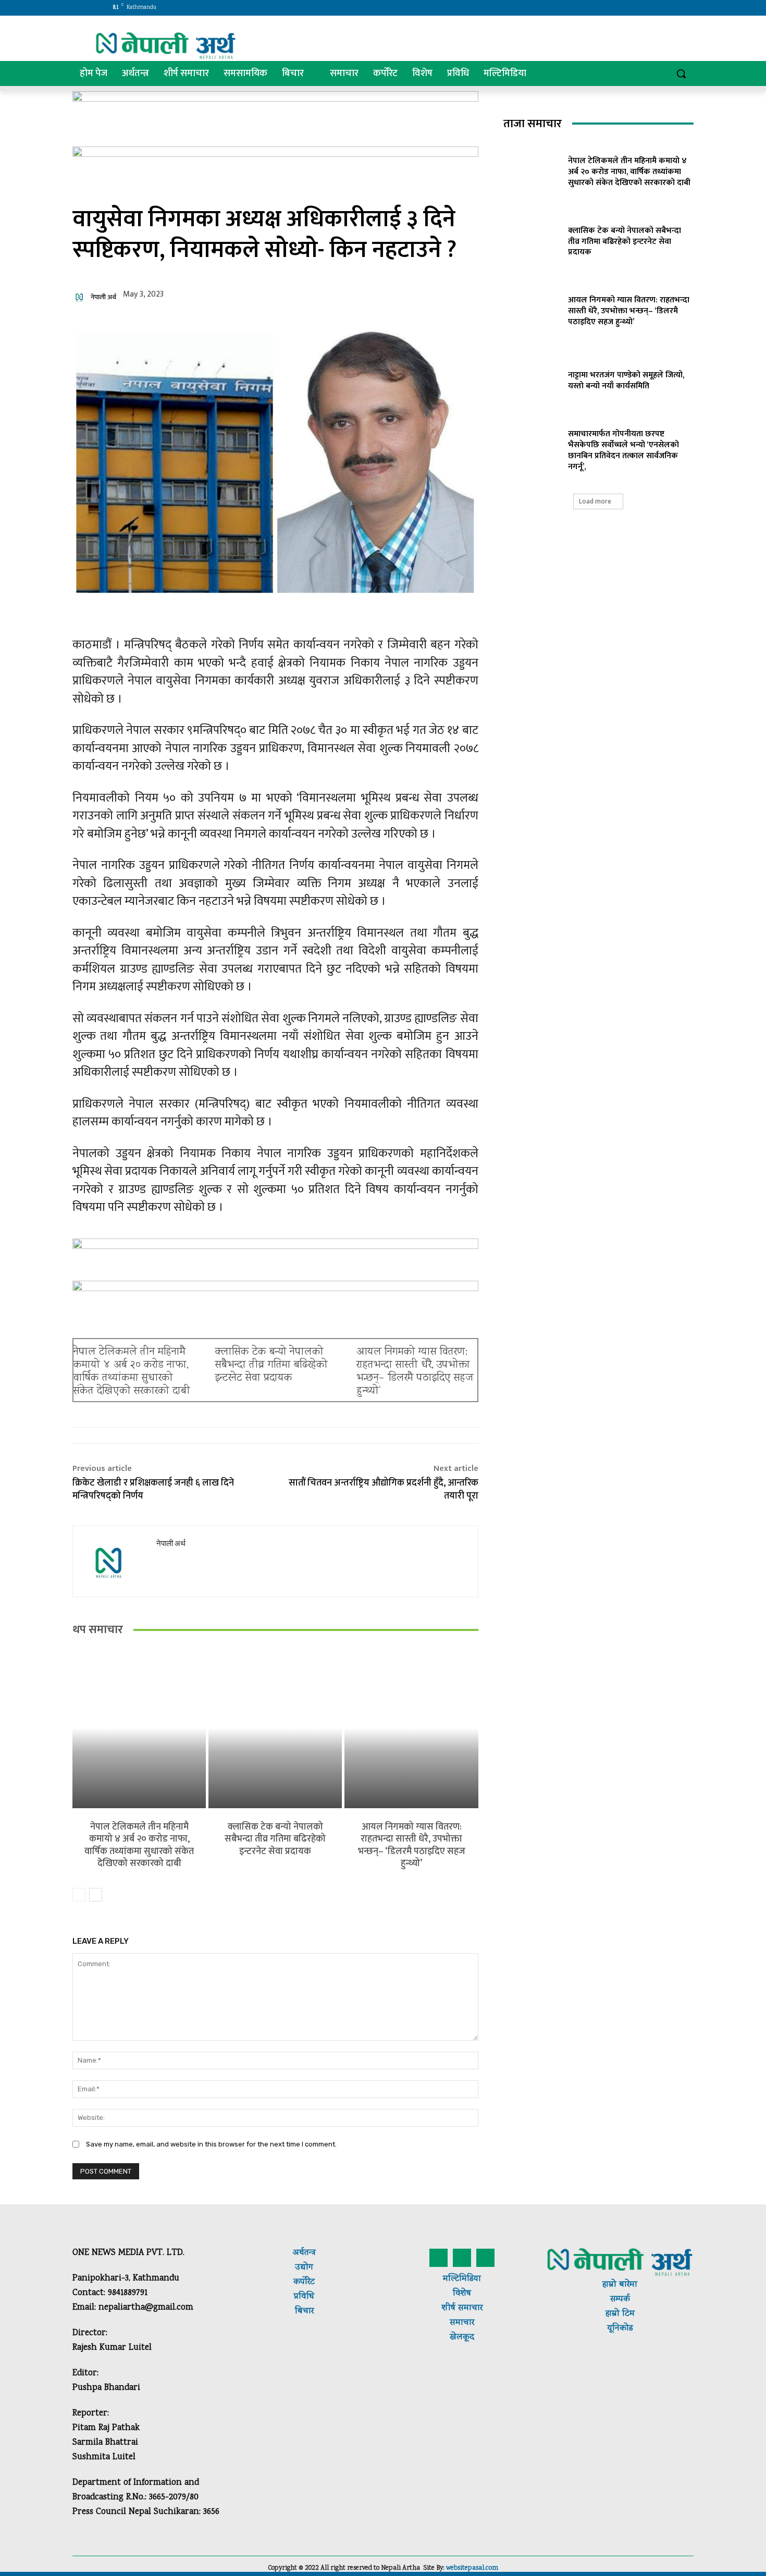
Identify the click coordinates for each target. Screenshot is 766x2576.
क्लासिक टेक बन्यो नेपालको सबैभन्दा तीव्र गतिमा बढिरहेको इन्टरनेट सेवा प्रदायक (271, 1365)
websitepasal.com (472, 2568)
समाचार (469, 2308)
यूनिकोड (620, 2329)
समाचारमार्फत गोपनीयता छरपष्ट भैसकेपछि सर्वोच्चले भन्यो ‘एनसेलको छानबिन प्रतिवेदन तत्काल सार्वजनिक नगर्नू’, (623, 450)
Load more (595, 501)
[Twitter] (627, 8)
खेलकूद (462, 2338)
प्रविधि (304, 2297)
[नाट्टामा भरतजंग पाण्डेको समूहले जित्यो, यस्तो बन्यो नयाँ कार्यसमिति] (532, 379)
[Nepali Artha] (166, 46)
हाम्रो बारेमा (620, 2285)
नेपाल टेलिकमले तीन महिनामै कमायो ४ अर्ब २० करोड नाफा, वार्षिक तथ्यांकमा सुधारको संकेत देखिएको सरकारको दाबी (132, 1372)
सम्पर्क (620, 2299)
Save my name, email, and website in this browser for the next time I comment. (211, 2144)
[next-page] (96, 1895)
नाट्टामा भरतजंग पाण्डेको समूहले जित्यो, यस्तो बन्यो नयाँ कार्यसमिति (626, 381)
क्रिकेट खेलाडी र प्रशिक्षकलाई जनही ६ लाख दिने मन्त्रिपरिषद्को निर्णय (153, 1489)
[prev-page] (79, 1895)
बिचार (304, 2311)
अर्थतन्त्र (304, 2253)
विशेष (462, 2294)
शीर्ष (449, 2308)
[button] (681, 73)
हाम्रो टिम (620, 2314)
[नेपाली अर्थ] (81, 297)
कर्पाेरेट (304, 2282)
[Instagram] (612, 8)
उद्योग (304, 2268)
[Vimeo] (641, 8)
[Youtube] (655, 8)
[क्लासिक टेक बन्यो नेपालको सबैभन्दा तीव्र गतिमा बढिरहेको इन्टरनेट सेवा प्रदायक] (275, 1728)
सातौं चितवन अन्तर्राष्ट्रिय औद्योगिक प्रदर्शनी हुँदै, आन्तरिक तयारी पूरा (384, 1489)
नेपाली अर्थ (103, 297)
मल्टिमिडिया (462, 2279)
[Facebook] (597, 8)
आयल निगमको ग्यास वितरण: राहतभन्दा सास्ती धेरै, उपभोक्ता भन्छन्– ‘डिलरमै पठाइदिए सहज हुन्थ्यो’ (415, 1372)
